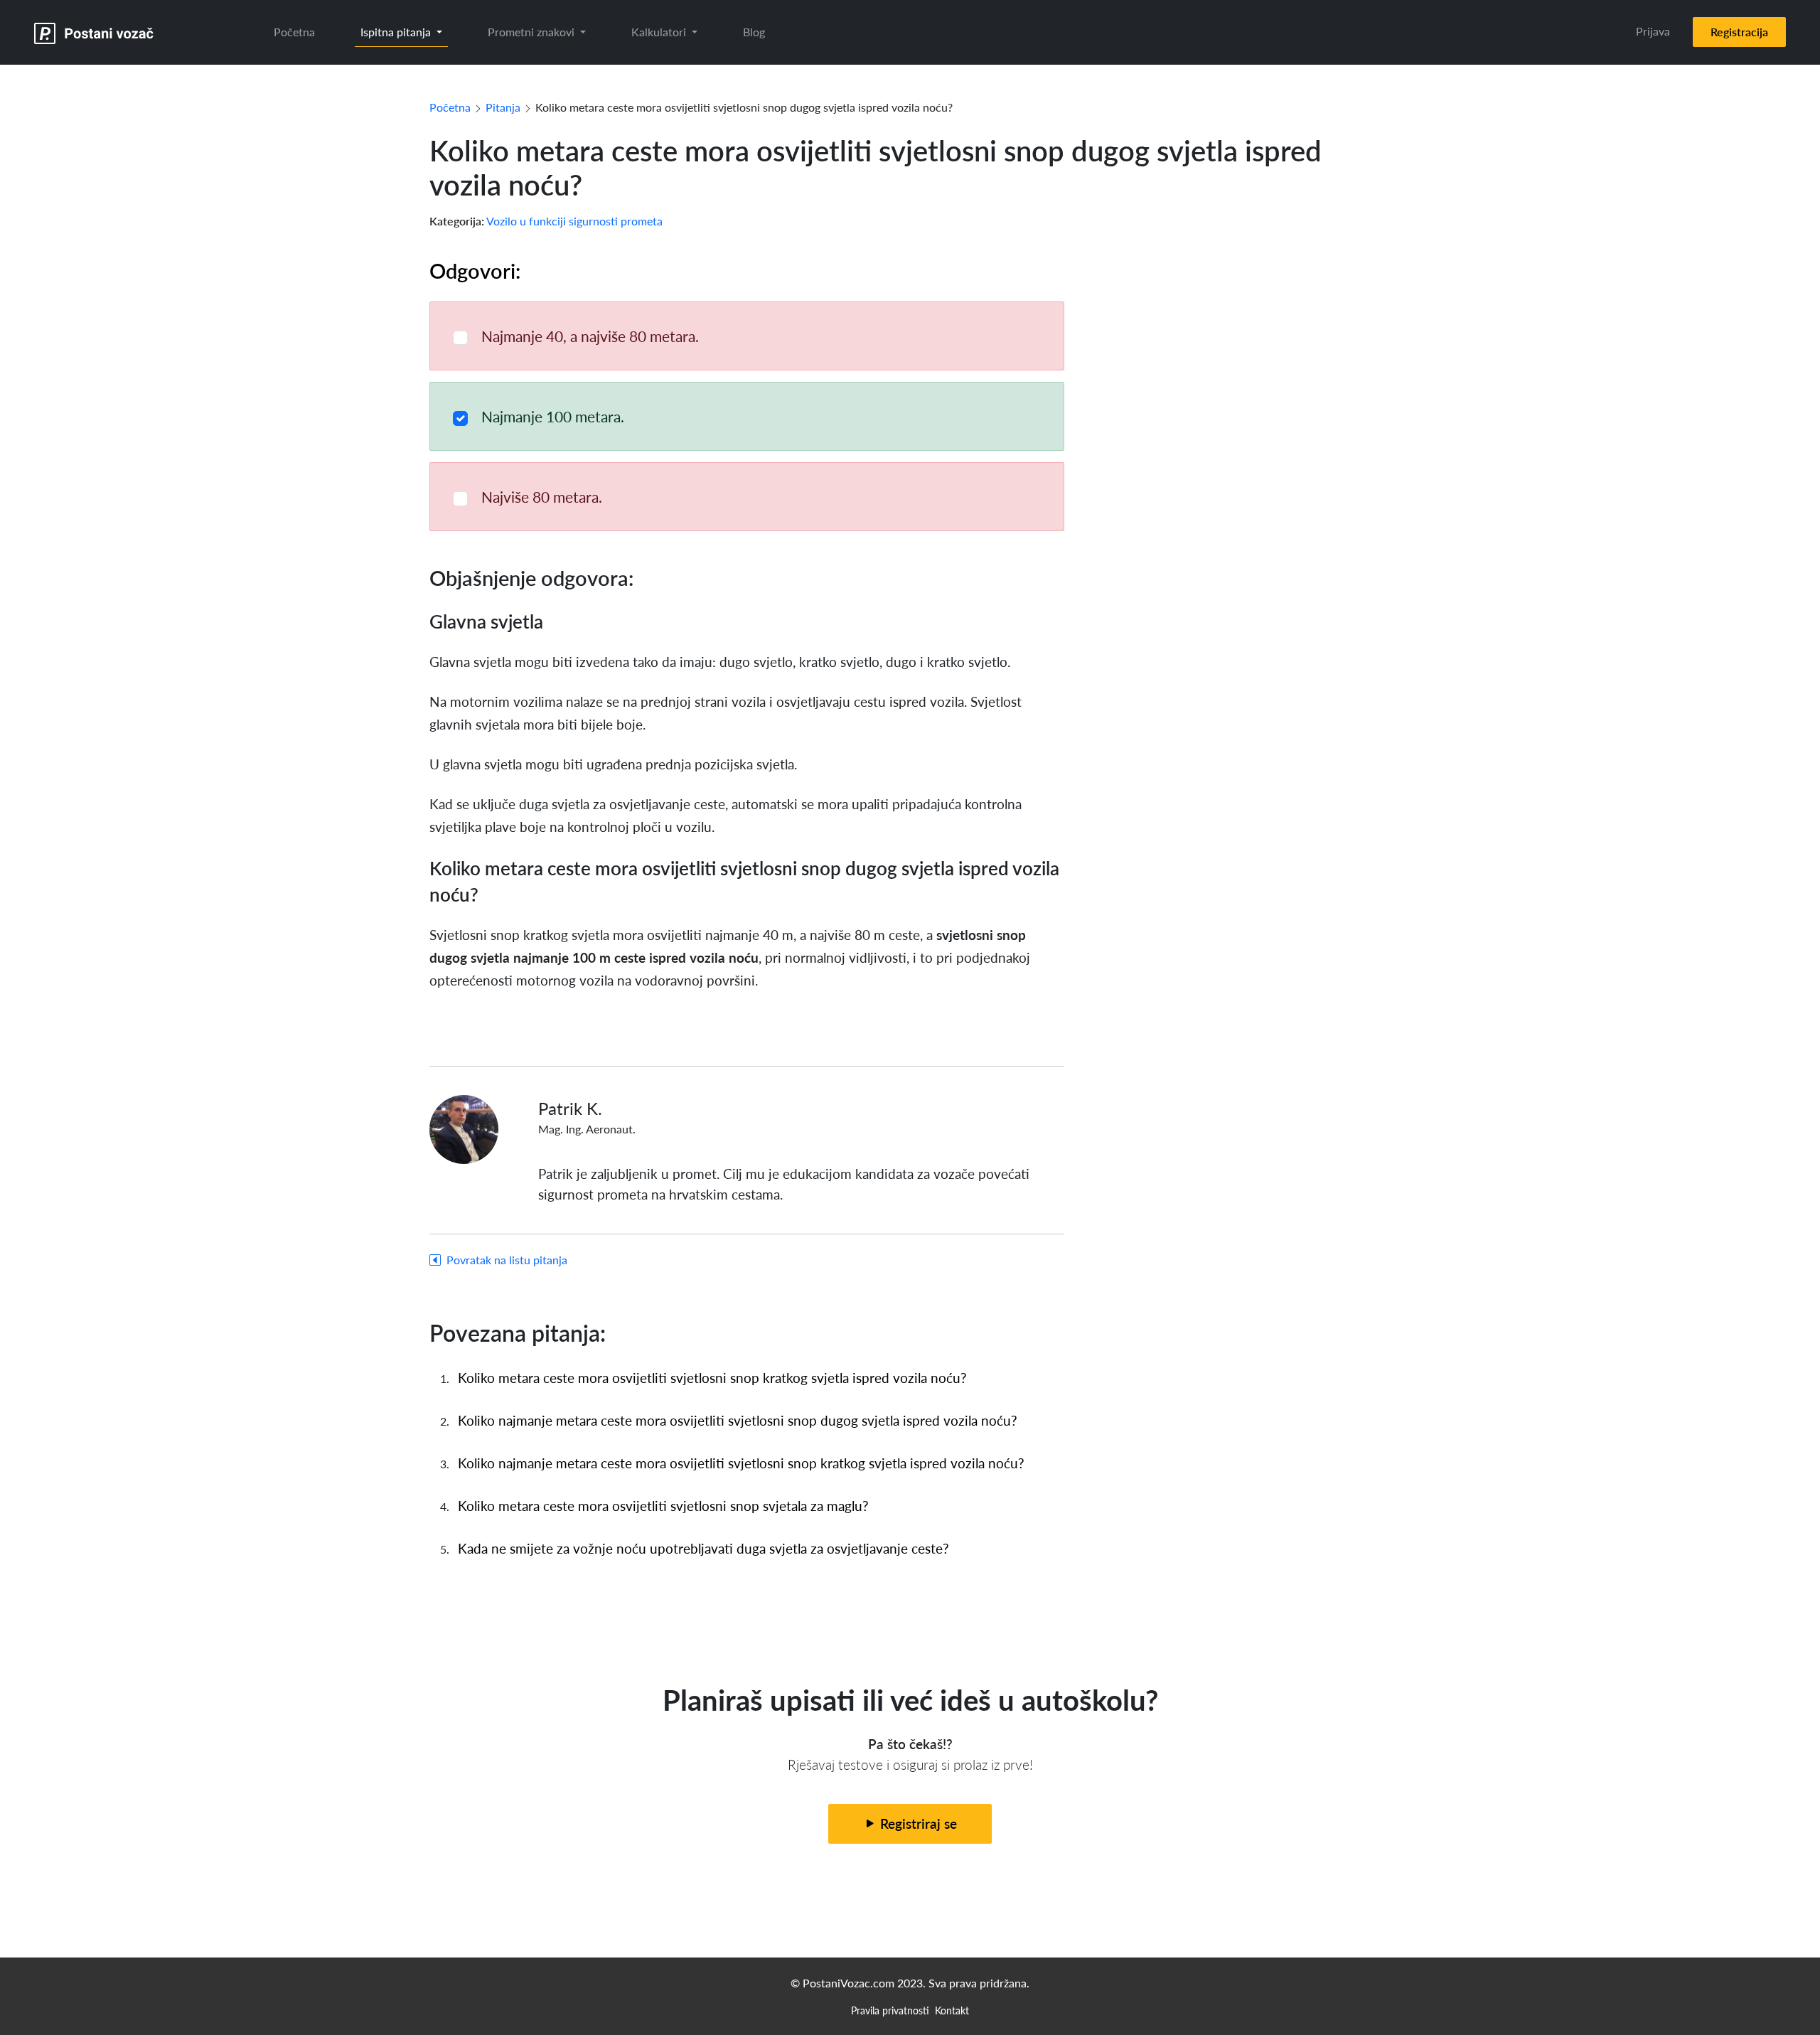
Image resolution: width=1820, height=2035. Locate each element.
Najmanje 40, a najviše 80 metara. (590, 336)
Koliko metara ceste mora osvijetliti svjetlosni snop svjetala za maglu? (663, 1506)
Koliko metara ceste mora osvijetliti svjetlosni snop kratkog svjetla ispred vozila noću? (712, 1378)
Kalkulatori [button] (660, 32)
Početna (294, 32)
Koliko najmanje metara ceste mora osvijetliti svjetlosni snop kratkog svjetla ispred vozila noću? (741, 1463)
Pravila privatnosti (890, 2010)
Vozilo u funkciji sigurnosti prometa (574, 221)
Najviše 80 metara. (542, 497)
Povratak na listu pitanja (507, 1260)
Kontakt (952, 2010)
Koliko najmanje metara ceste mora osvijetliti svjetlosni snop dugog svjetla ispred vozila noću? (738, 1420)
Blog (754, 32)
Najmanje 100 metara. (553, 416)
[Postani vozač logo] (94, 32)
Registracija (1739, 32)
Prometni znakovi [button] (532, 32)
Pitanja (503, 107)
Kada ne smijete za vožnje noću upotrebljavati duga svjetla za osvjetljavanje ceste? (703, 1548)
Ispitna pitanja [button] (397, 32)
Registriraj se (917, 1823)
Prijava (1653, 31)
